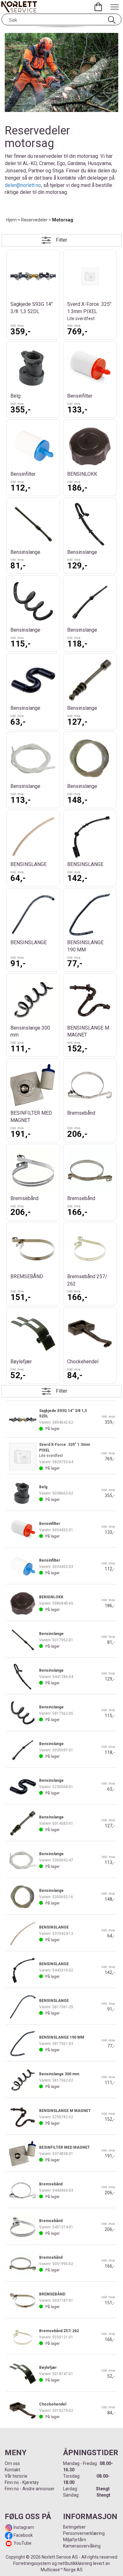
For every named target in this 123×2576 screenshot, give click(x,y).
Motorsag (63, 220)
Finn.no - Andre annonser (30, 2489)
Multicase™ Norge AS (62, 2570)
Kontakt (12, 2470)
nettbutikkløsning (75, 2563)
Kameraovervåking (82, 2546)
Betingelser (74, 2527)
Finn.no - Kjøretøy (22, 2482)
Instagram (23, 2527)
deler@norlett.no (23, 185)
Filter (61, 240)
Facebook (23, 2535)
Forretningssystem (32, 2563)
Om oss (12, 2463)
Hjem (12, 220)
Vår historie (16, 2476)
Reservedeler (34, 220)
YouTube (23, 2543)
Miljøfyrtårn (75, 2540)
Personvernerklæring (84, 2533)
